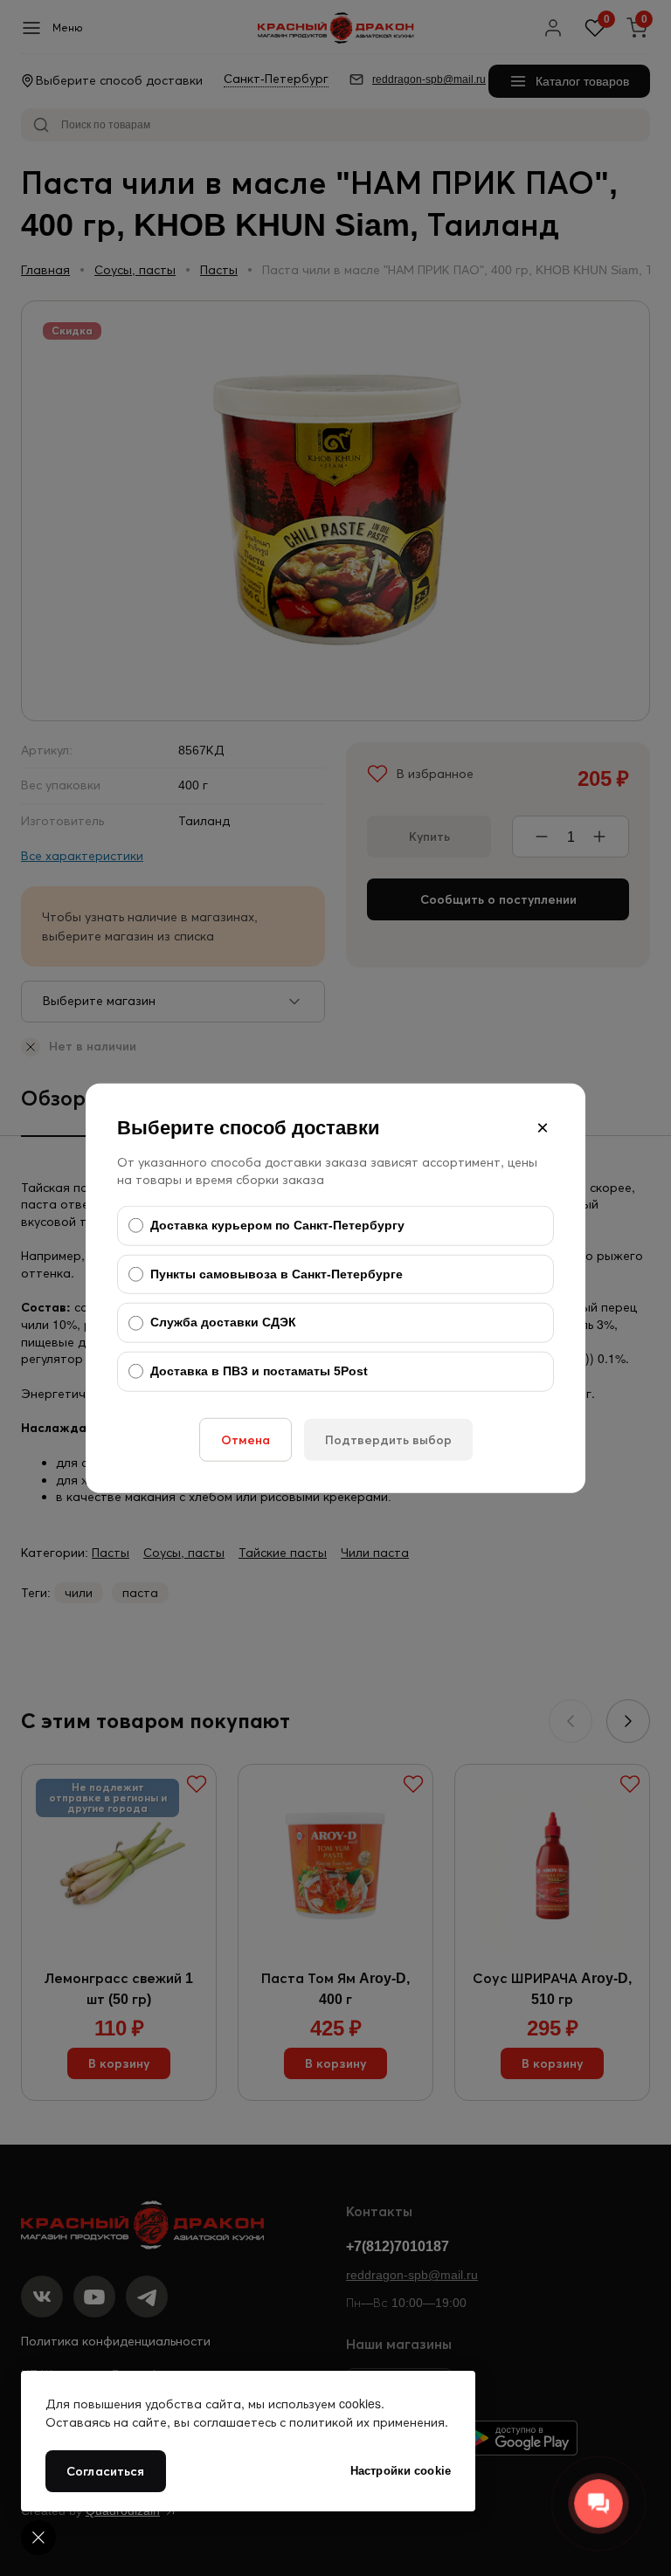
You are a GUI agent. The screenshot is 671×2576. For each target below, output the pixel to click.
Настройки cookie (401, 2471)
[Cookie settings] (38, 2538)
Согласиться (106, 2471)
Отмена (246, 1439)
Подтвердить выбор (388, 1439)
